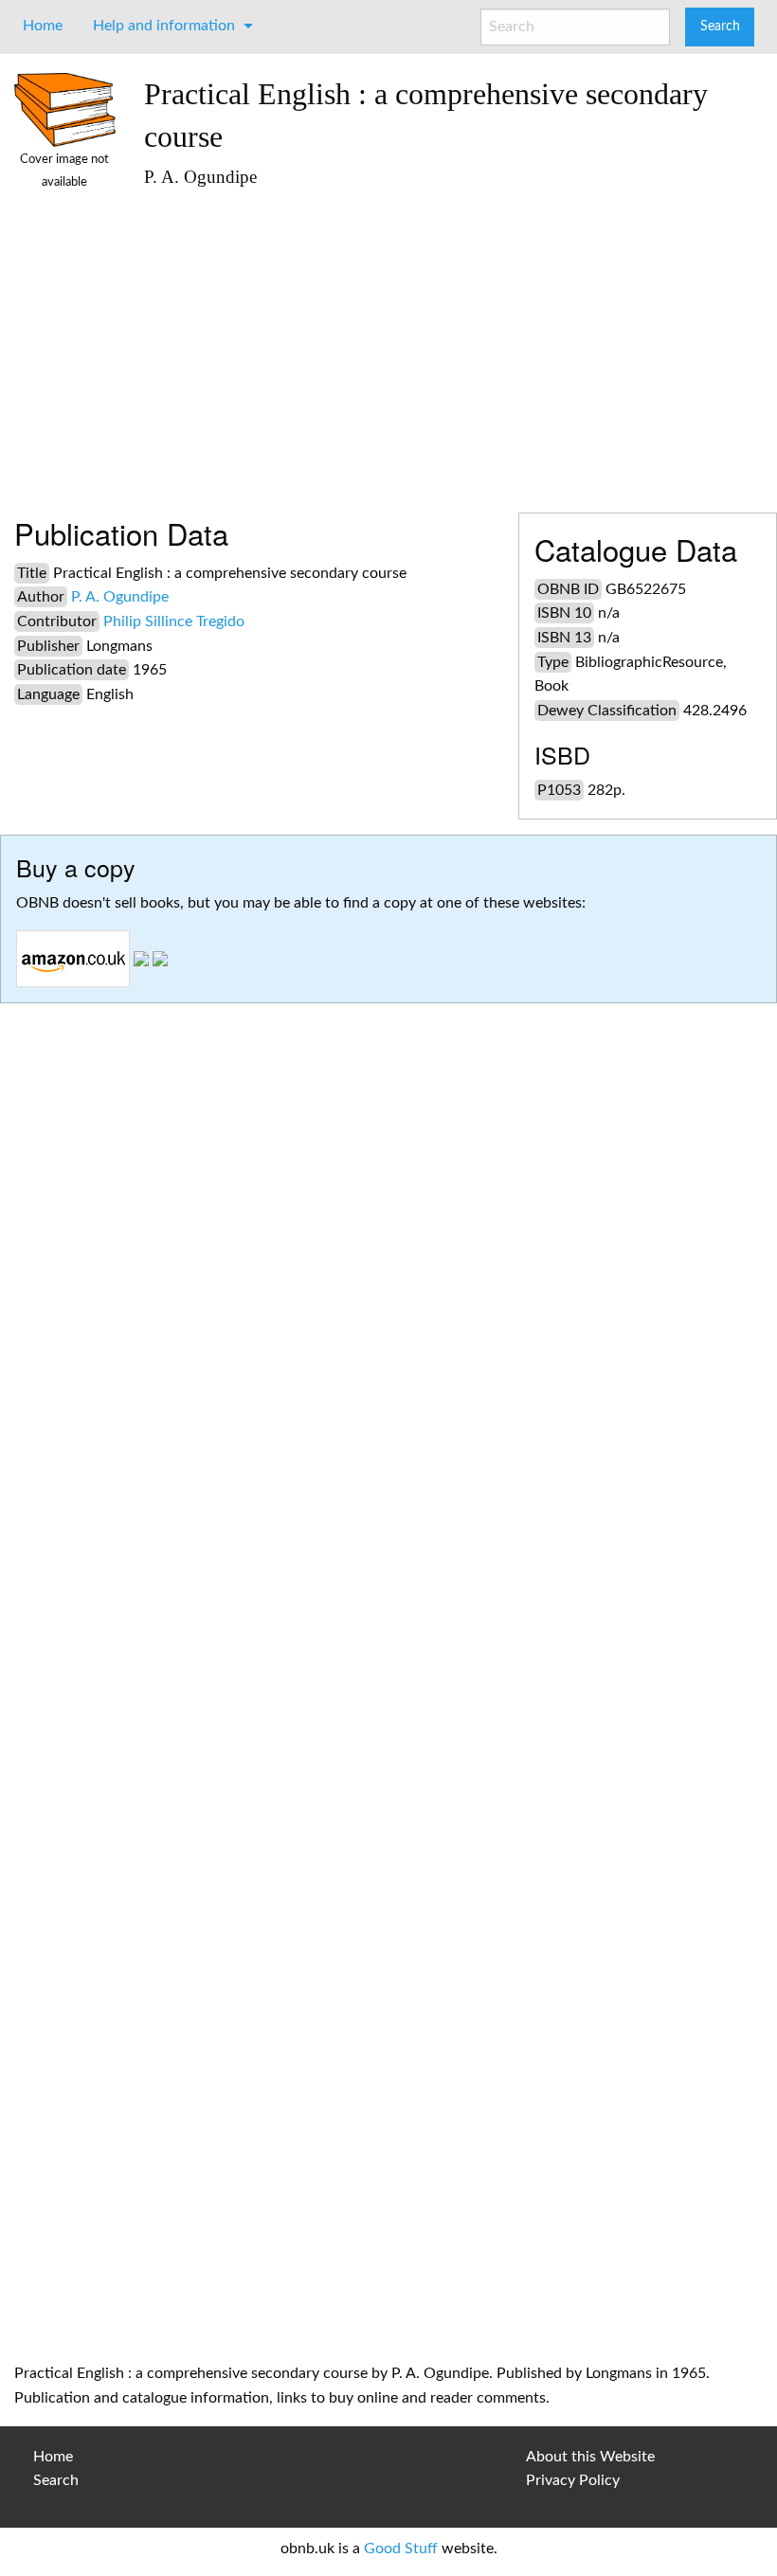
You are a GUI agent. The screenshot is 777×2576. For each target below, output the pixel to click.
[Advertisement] (453, 342)
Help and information (164, 26)
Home (43, 26)
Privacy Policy (573, 2480)
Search (56, 2480)
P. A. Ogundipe (120, 597)
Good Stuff (401, 2549)
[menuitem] (43, 26)
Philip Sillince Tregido (174, 621)
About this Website (590, 2457)
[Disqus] (388, 1581)
